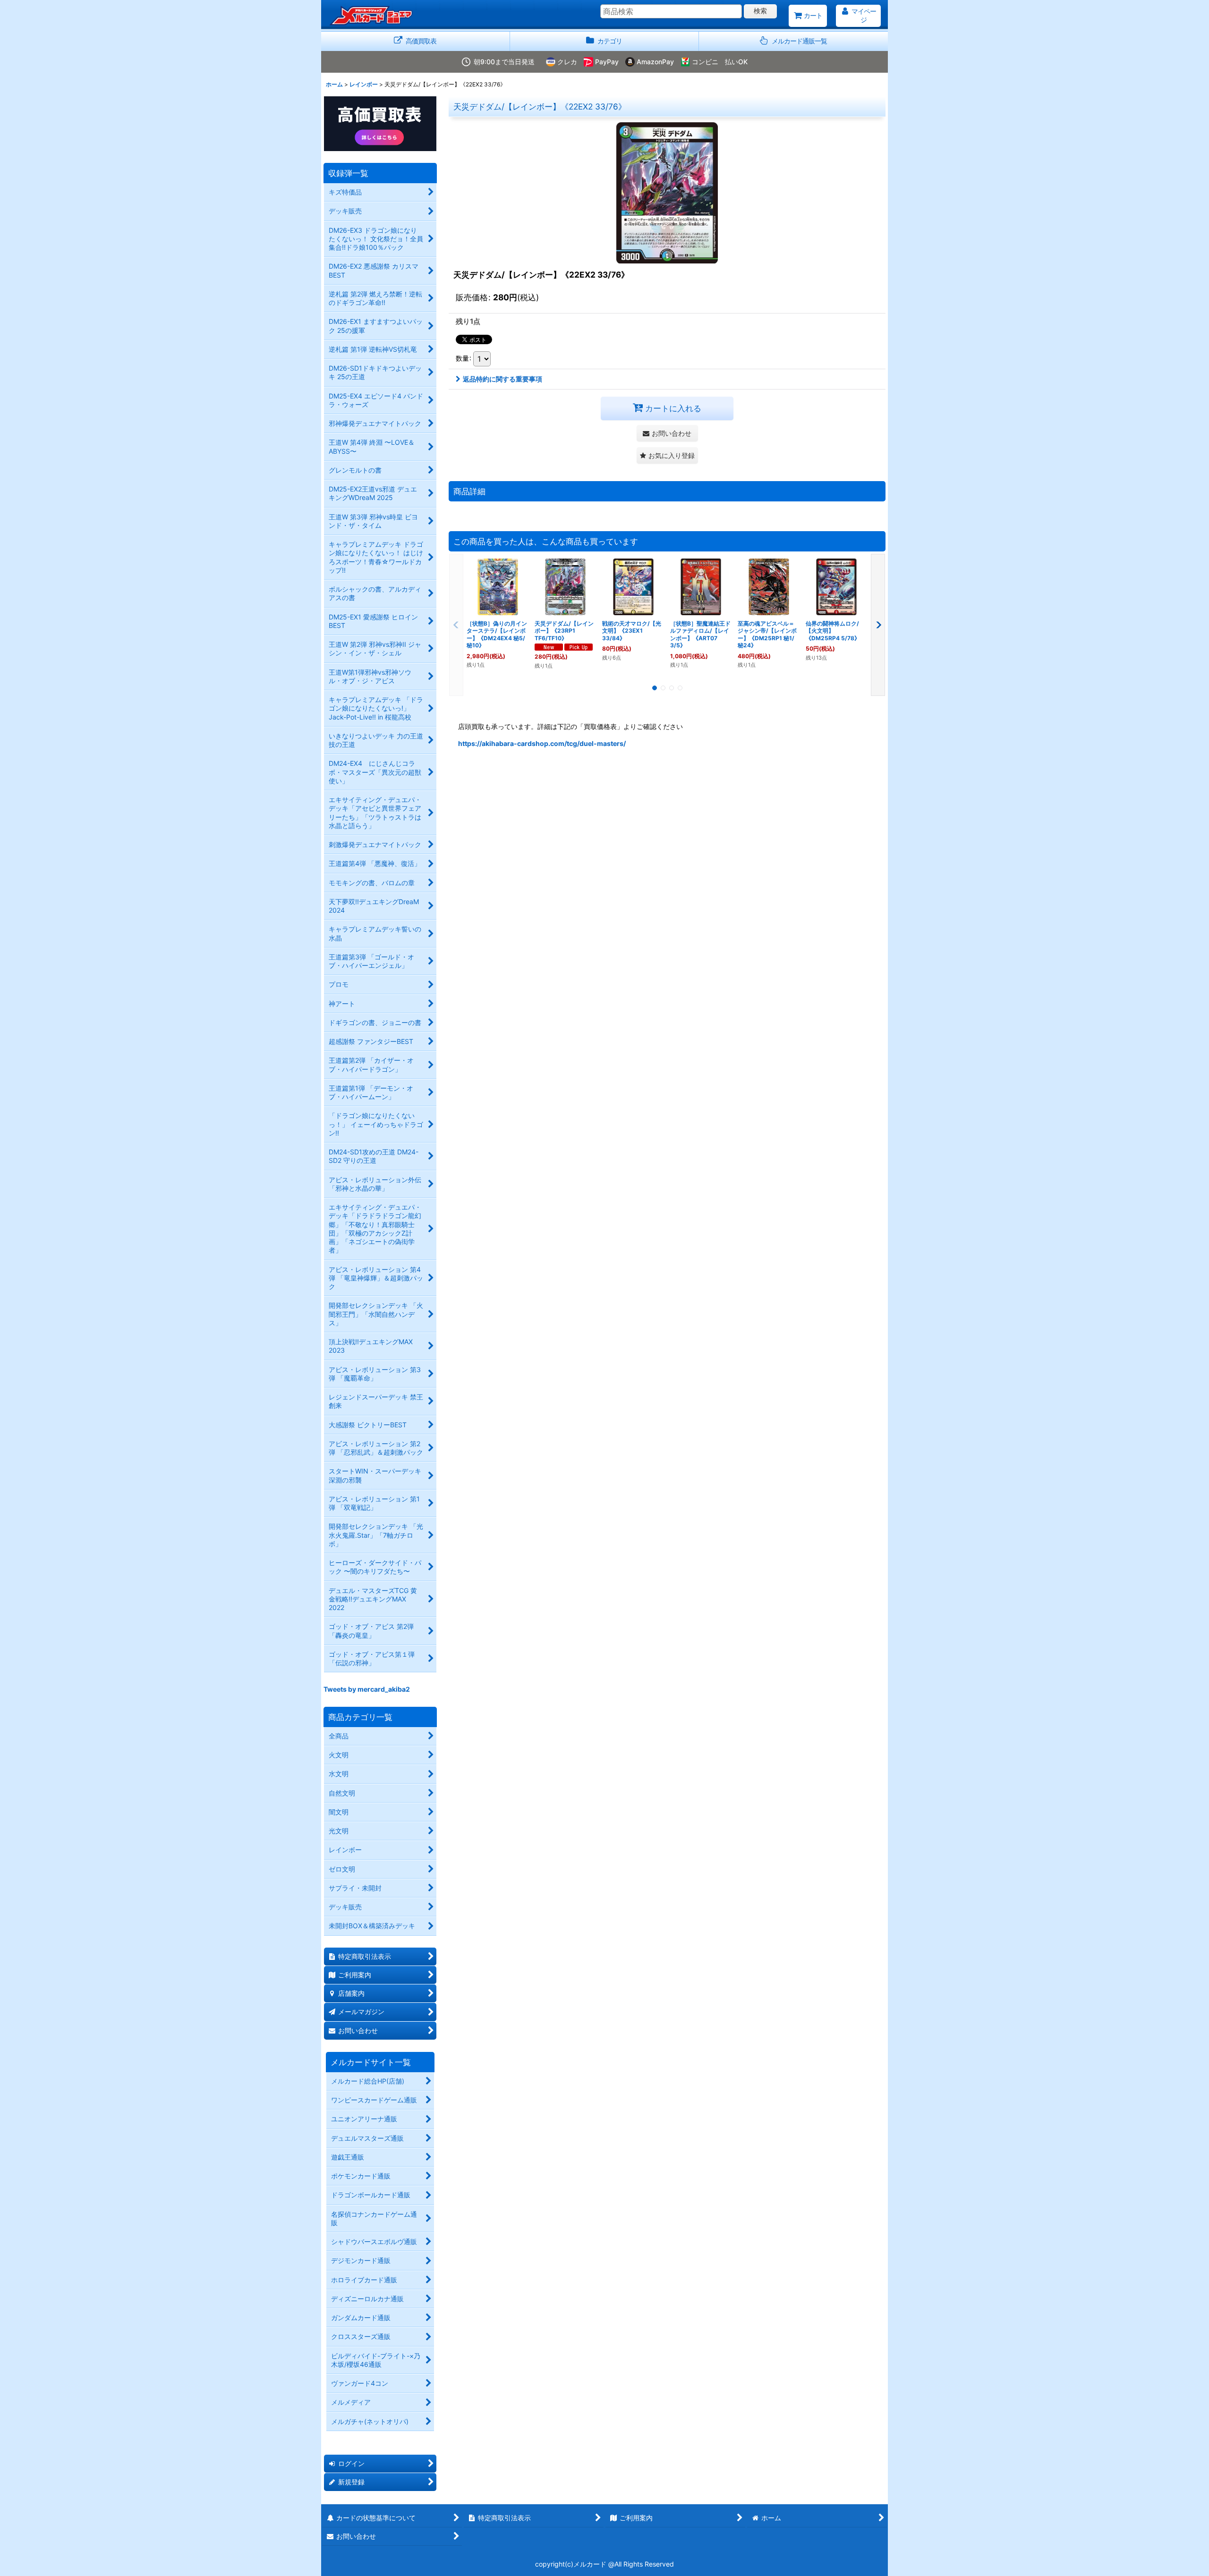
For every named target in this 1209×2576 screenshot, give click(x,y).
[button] (793, 41)
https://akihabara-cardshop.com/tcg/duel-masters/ (542, 743)
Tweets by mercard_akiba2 (367, 1689)
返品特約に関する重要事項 (502, 379)
